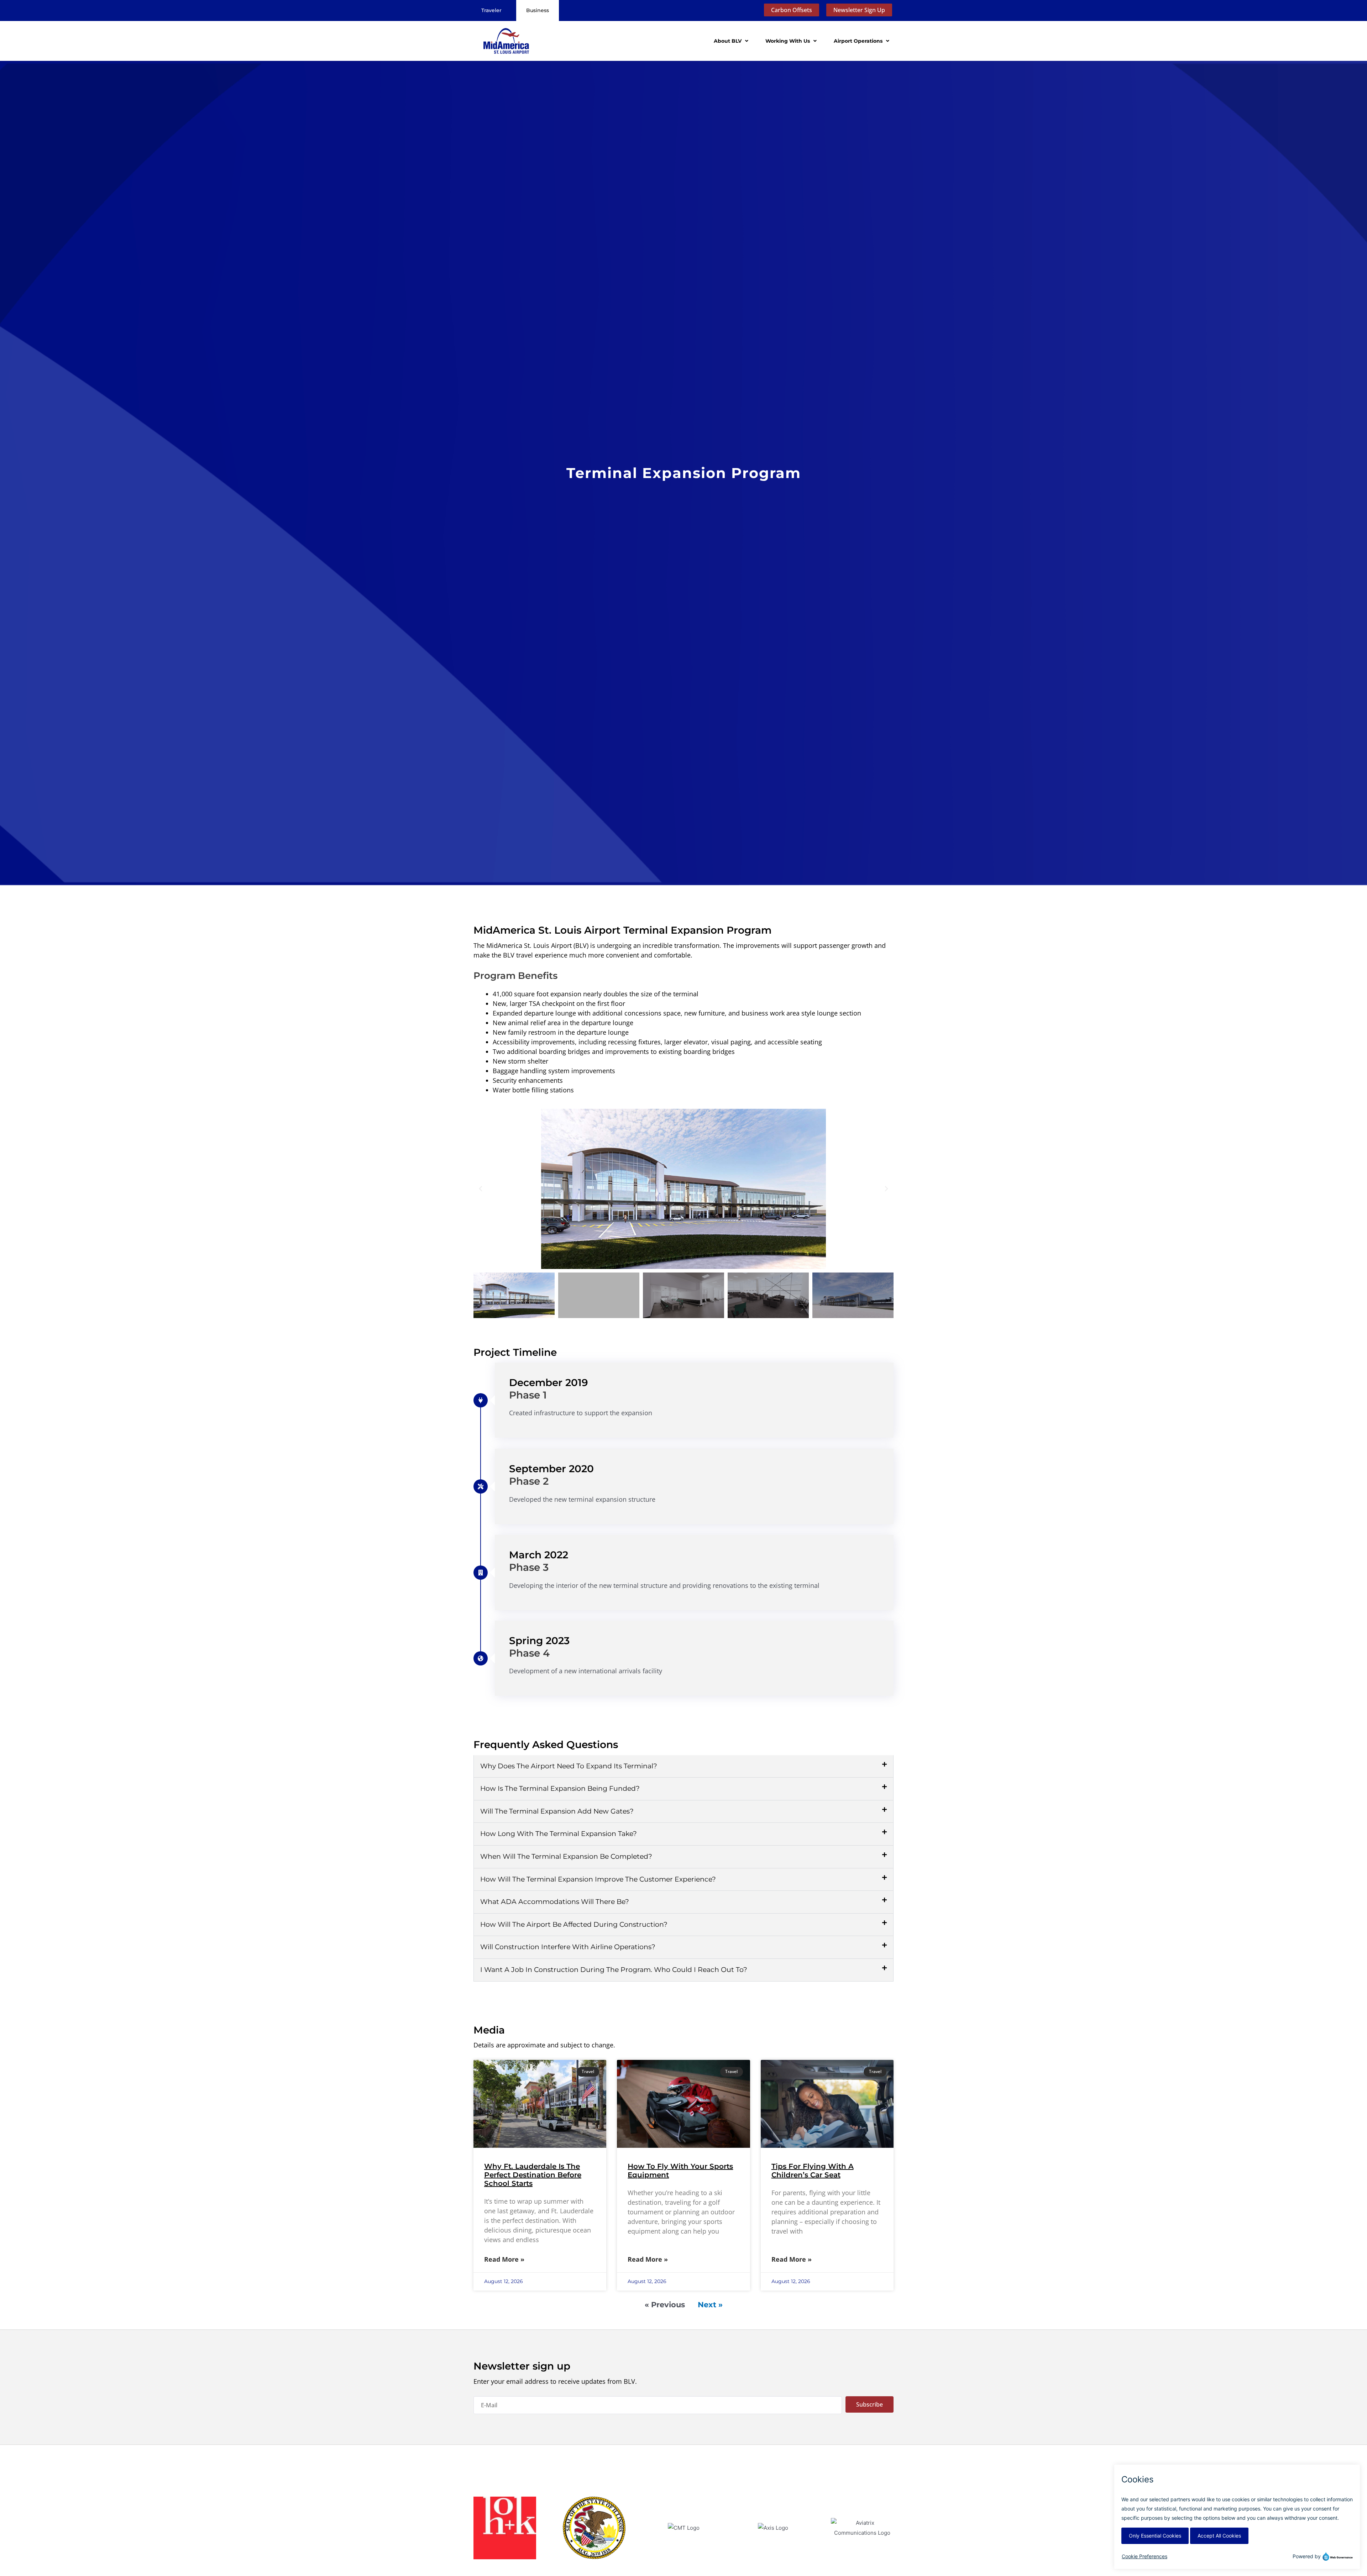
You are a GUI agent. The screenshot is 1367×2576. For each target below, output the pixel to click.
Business (538, 10)
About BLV (728, 41)
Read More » (504, 2259)
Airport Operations (858, 41)
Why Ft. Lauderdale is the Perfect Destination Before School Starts (533, 2175)
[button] (481, 1189)
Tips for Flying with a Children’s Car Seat (813, 2171)
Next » (710, 2305)
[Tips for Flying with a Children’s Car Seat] (827, 2104)
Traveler (491, 10)
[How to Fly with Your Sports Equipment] (683, 2104)
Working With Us (788, 41)
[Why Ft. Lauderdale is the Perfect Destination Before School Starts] (540, 2104)
